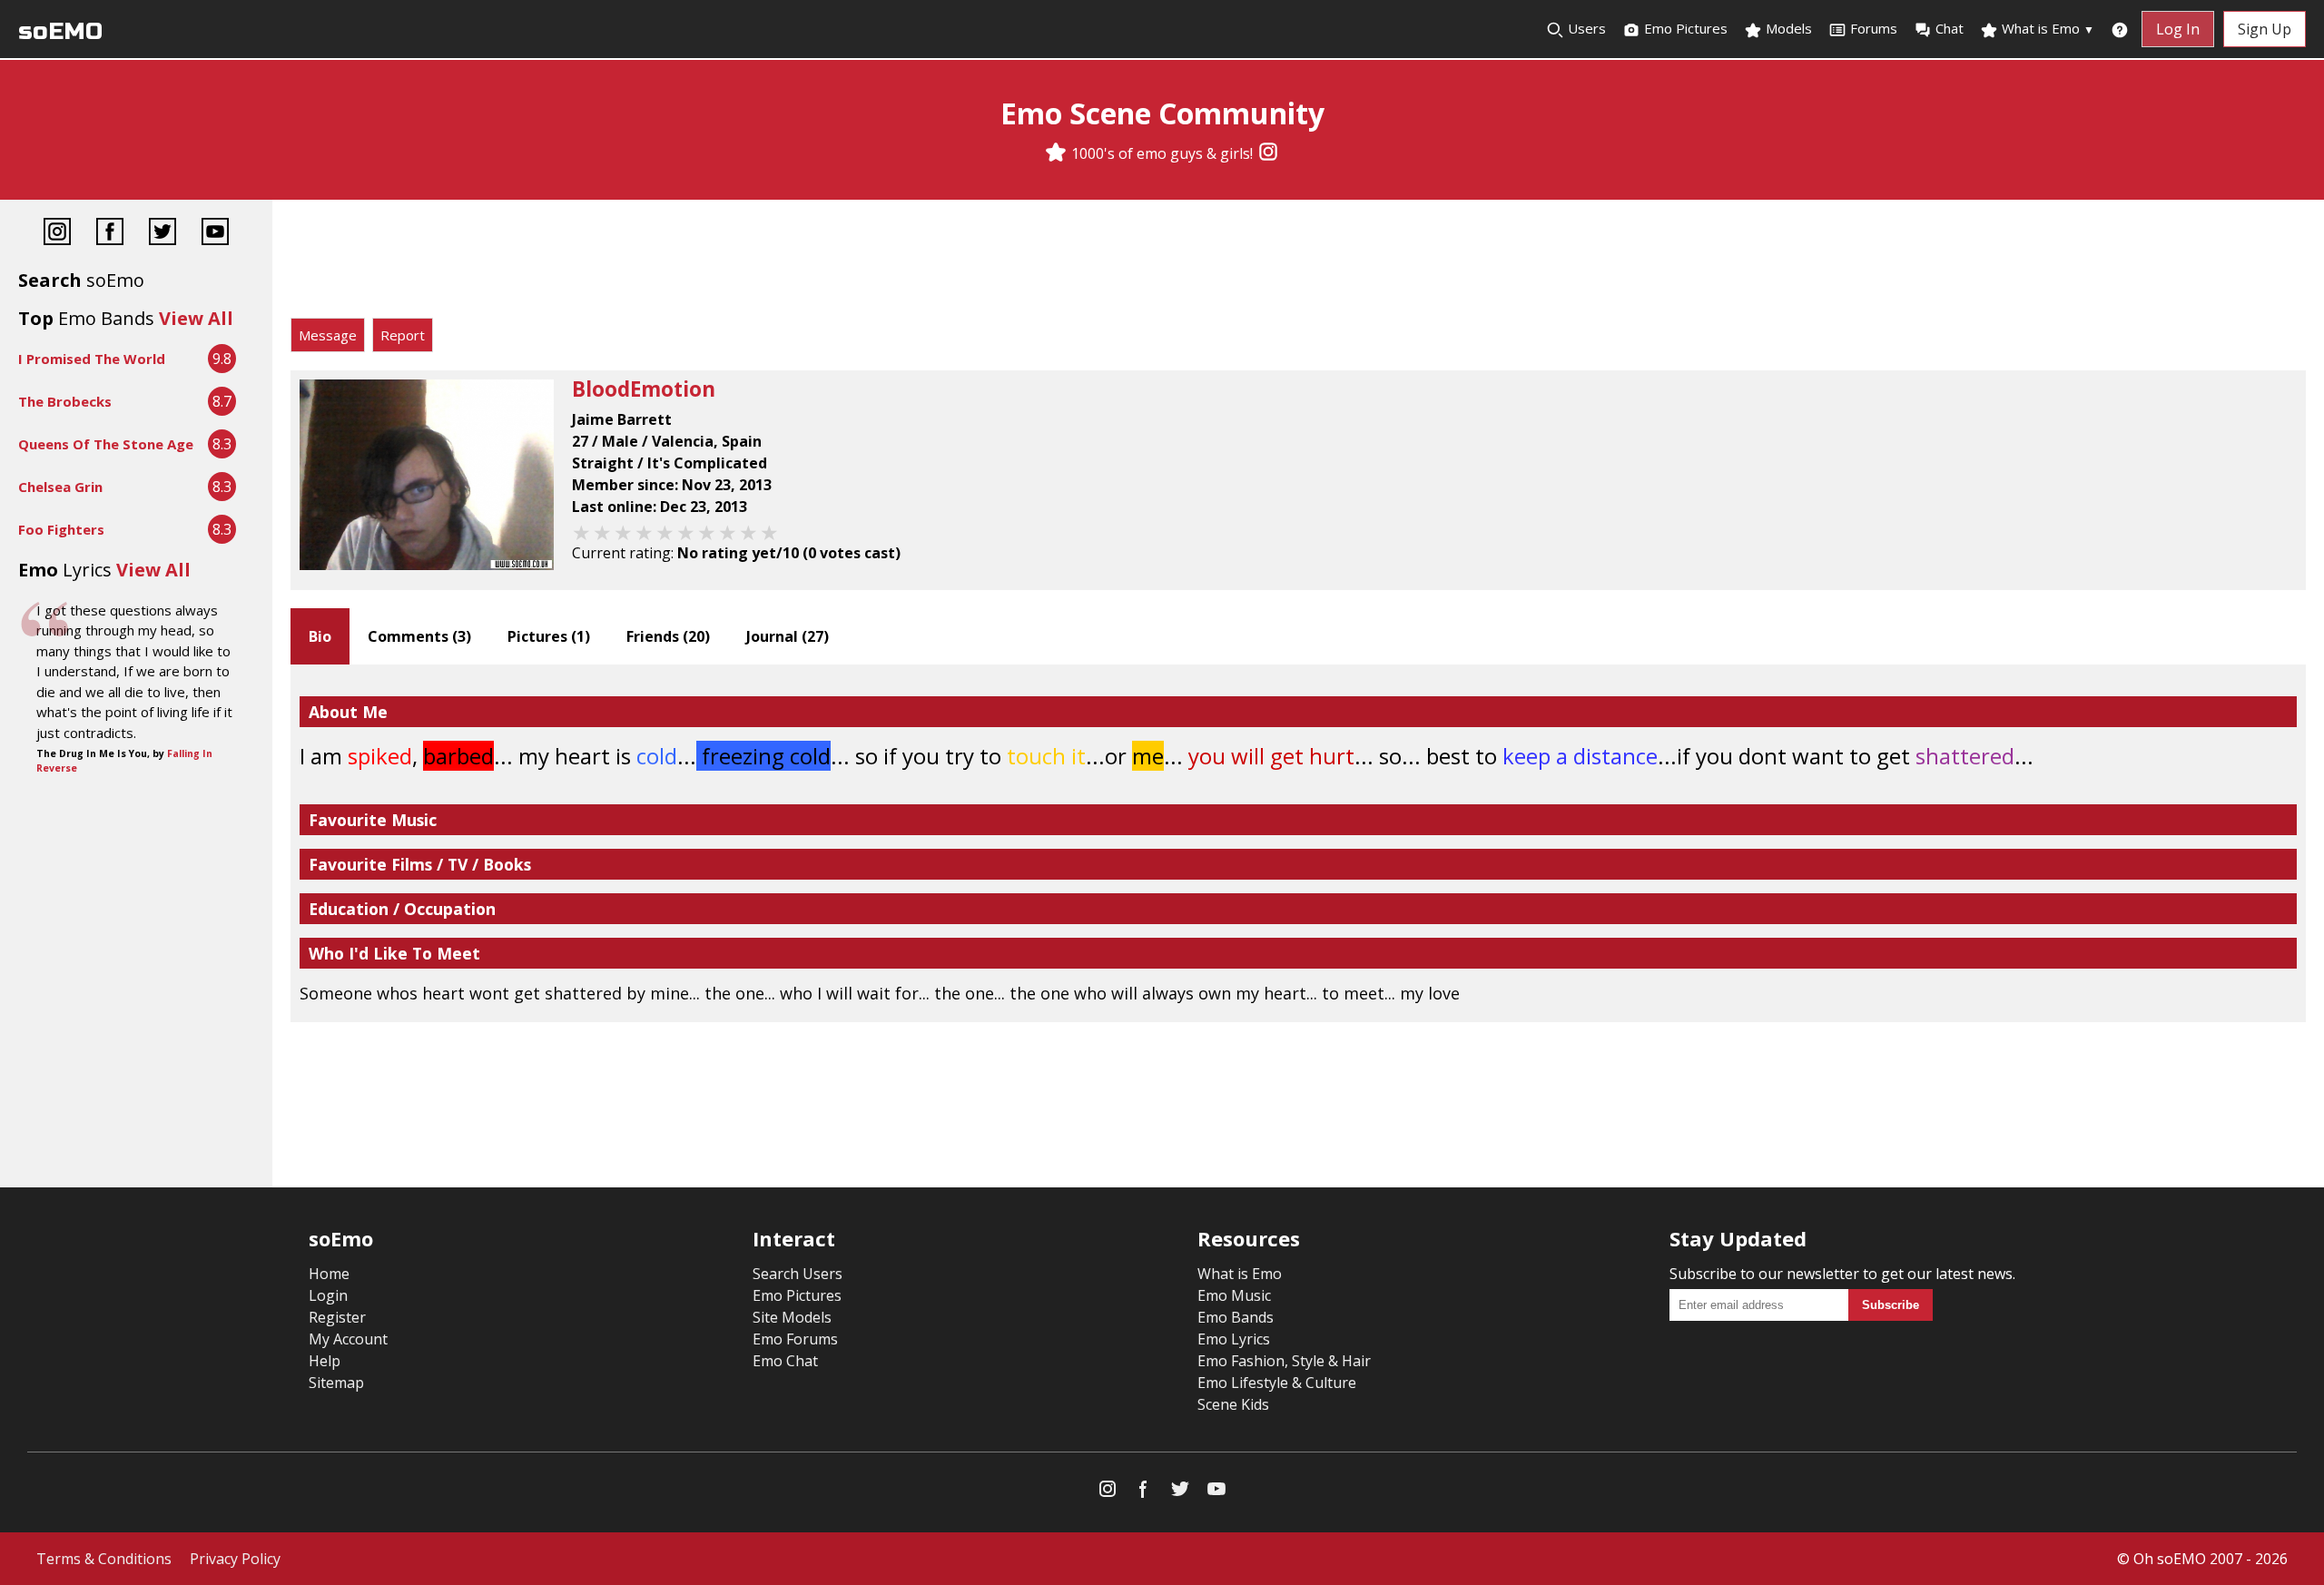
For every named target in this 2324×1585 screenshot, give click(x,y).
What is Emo (2046, 28)
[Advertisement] (1298, 263)
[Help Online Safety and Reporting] (2120, 29)
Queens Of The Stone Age (106, 444)
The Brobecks (65, 401)
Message (328, 335)
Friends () (668, 636)
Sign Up (2265, 29)
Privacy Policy (235, 1559)
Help (325, 1361)
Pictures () (549, 636)
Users (1585, 28)
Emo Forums (795, 1339)
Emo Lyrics (1234, 1339)
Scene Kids (1233, 1404)
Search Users (798, 1274)
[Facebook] (110, 234)
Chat (1950, 28)
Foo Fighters (61, 529)
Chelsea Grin (60, 487)
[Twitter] (162, 234)
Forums (1874, 28)
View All (196, 318)
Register (337, 1317)
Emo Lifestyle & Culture (1277, 1383)
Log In (2178, 29)
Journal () (788, 636)
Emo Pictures (1684, 28)
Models (1787, 28)
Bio (320, 636)
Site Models (792, 1317)
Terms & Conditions (104, 1559)
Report (403, 335)
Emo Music (1234, 1295)
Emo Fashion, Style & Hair (1284, 1361)
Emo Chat (785, 1361)
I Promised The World (92, 359)
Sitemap (336, 1383)
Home (329, 1274)
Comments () (419, 636)
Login (328, 1295)
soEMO (60, 31)
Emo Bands (1236, 1317)
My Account (348, 1339)
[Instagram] (1268, 153)
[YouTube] (215, 234)
